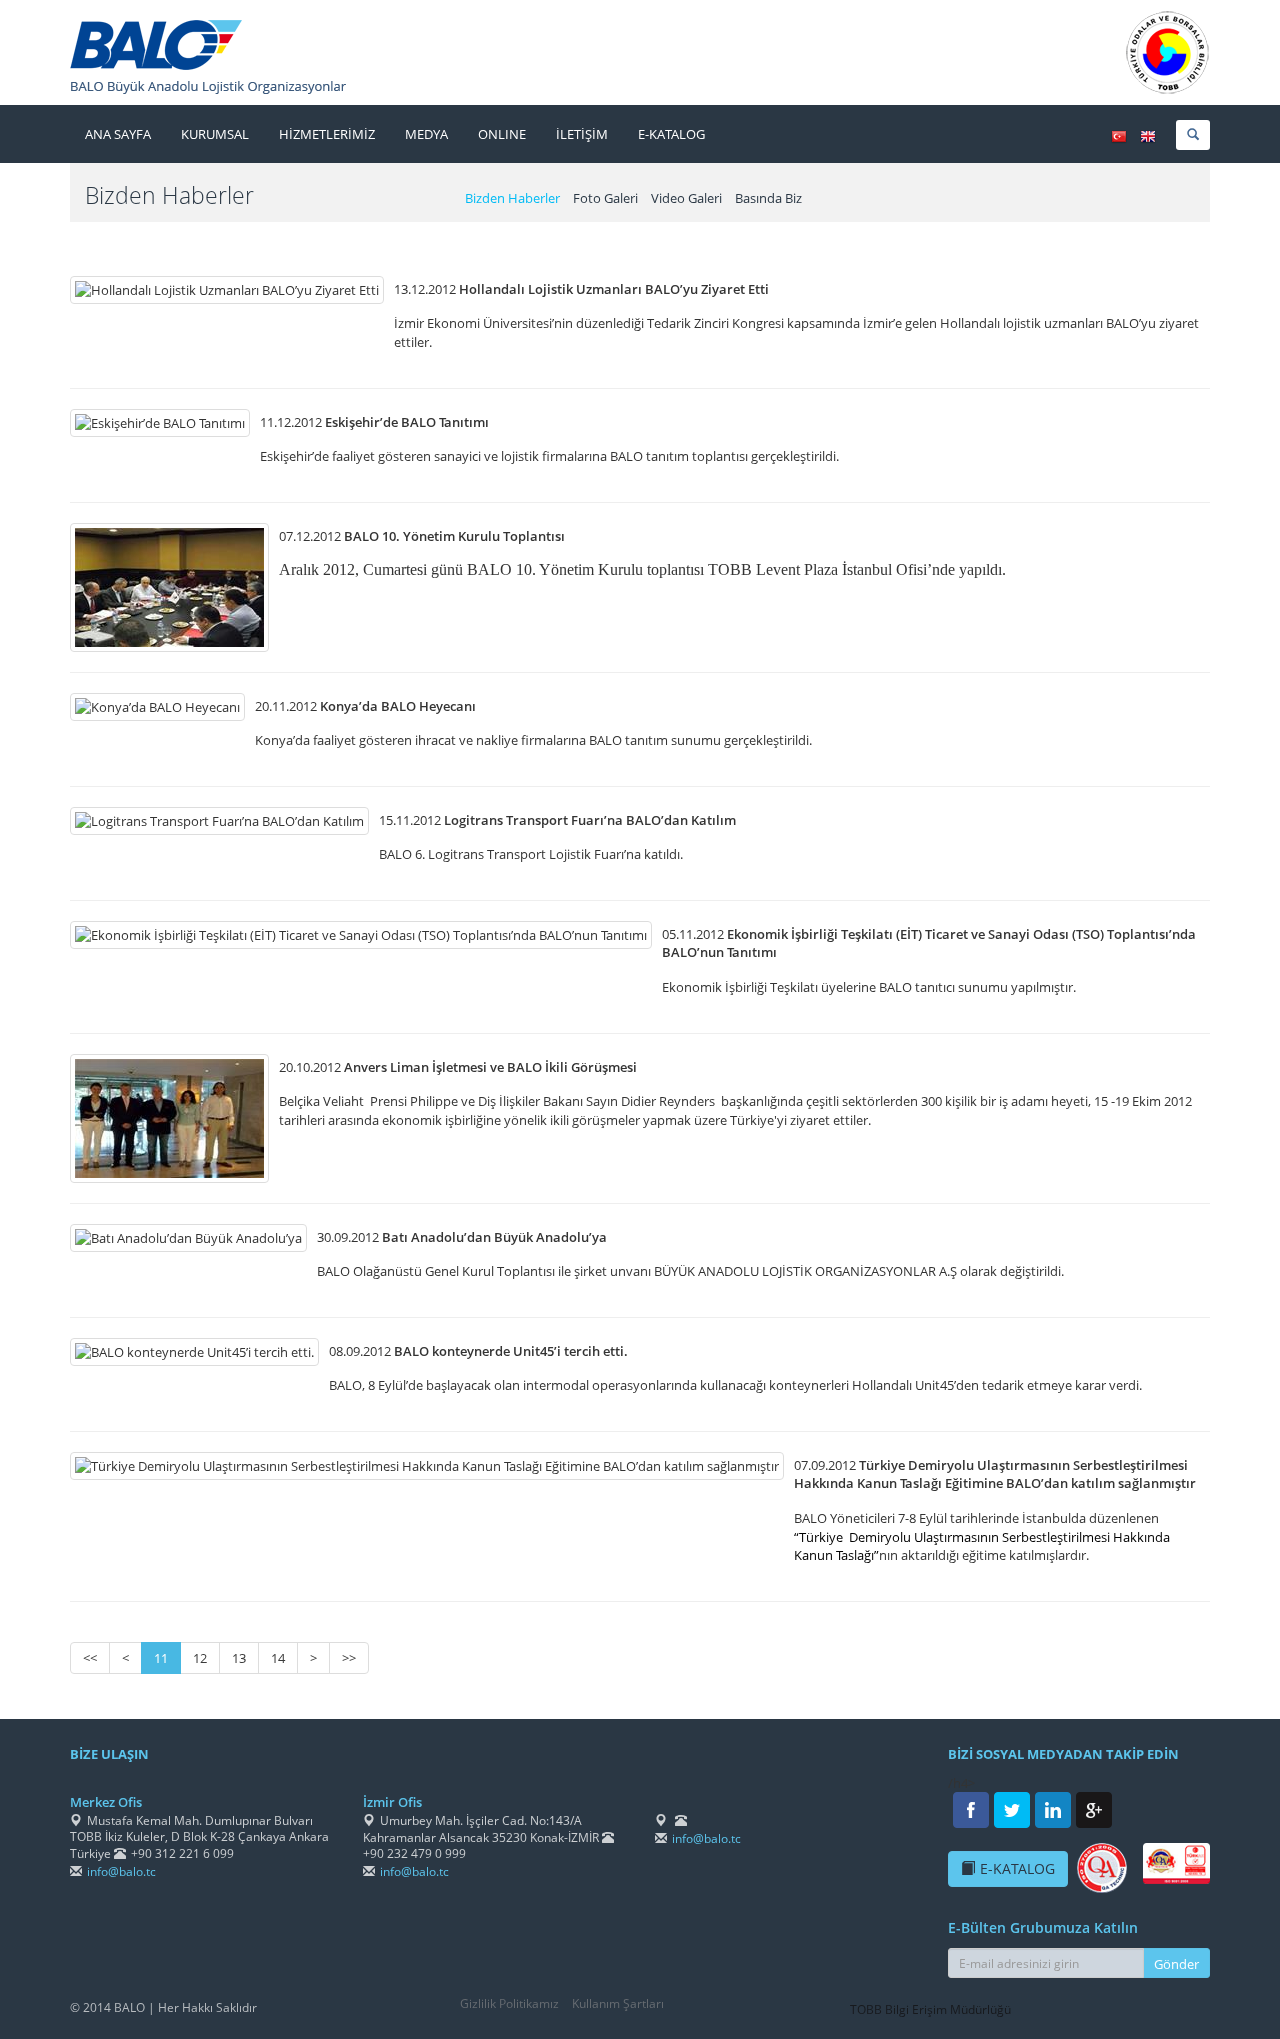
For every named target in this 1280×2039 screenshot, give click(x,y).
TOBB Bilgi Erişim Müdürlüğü (930, 2009)
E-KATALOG (1017, 1868)
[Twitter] (1012, 1810)
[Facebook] (971, 1810)
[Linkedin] (1053, 1810)
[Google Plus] (1094, 1810)
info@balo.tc (121, 1871)
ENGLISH (1148, 137)
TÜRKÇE (1119, 137)
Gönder (1176, 1964)
